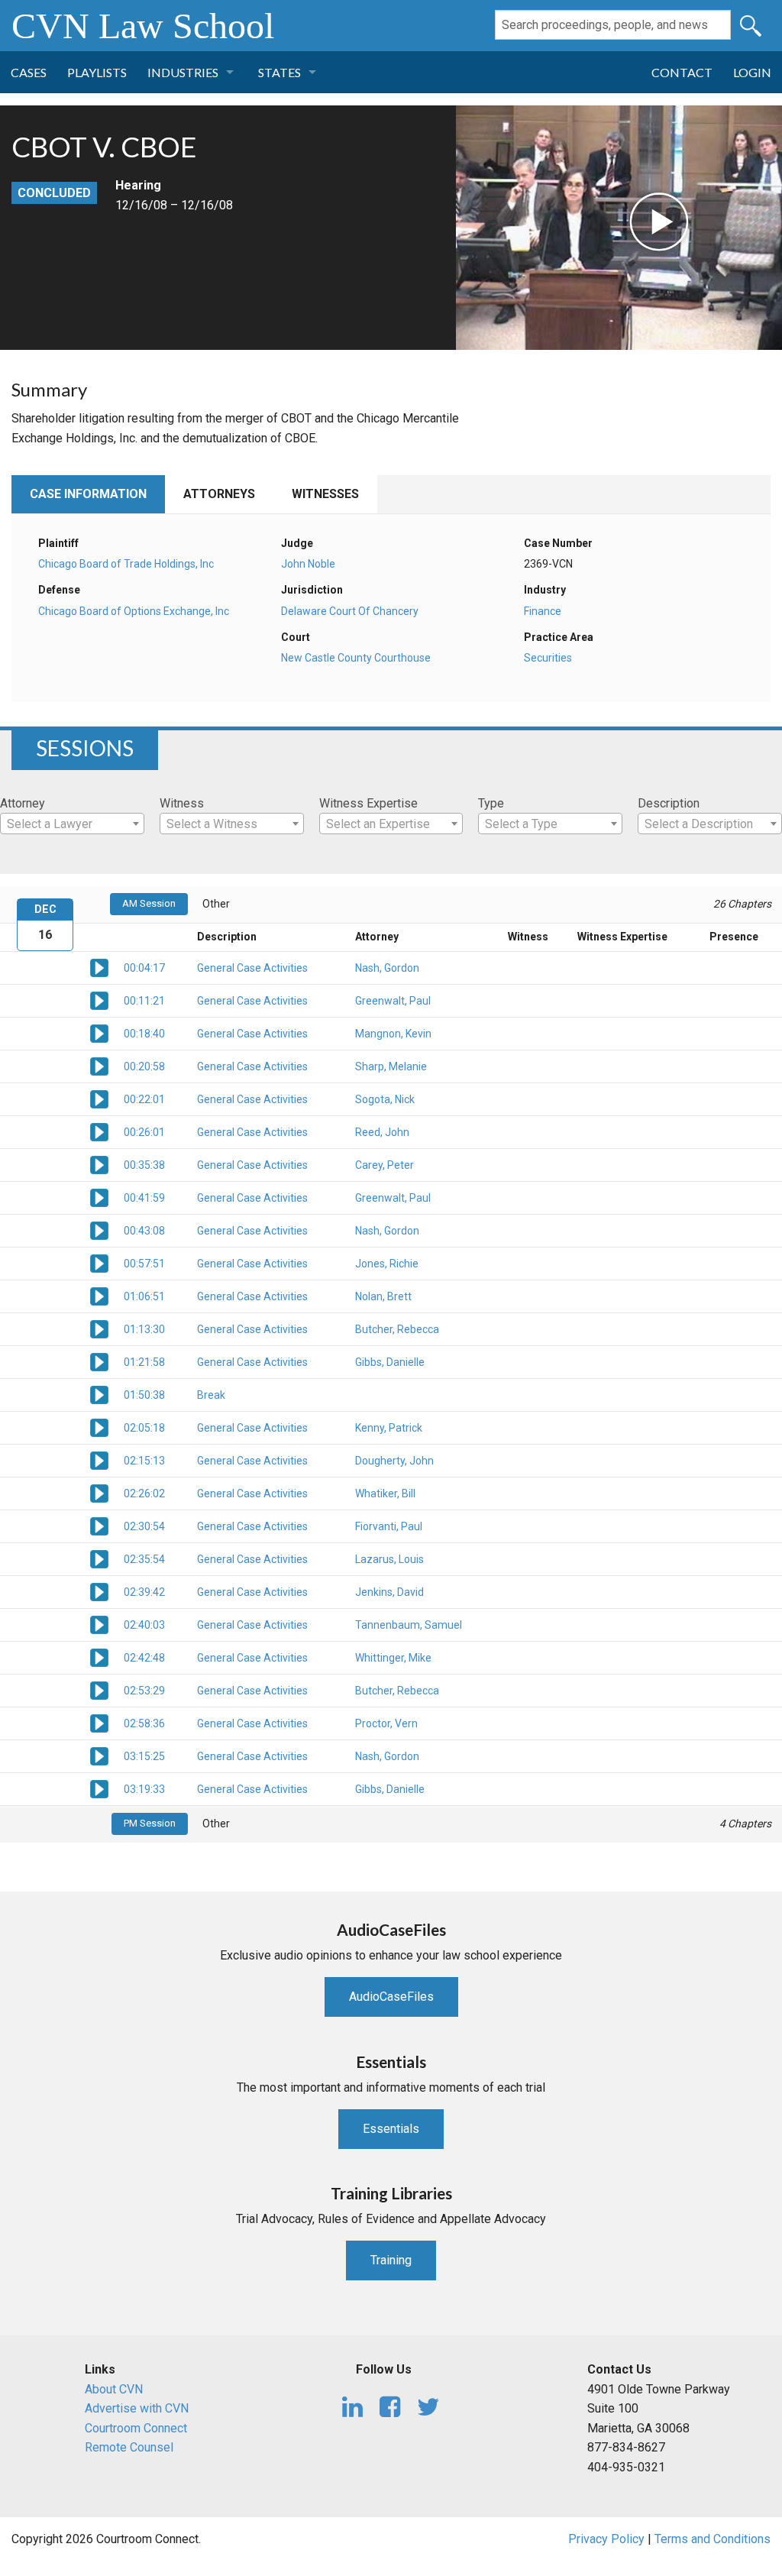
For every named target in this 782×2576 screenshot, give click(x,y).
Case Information (88, 494)
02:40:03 (144, 1625)
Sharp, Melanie (391, 1066)
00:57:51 (144, 1264)
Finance (543, 611)
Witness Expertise (368, 803)
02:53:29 (144, 1691)
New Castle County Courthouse (356, 658)
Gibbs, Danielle (390, 1362)
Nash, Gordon (387, 968)
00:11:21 (144, 1001)
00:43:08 (144, 1231)
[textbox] (72, 824)
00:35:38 (144, 1165)
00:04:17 (144, 968)
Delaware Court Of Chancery (350, 611)
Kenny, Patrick (389, 1428)
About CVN (114, 2389)
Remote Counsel (129, 2447)
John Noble (308, 564)
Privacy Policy (606, 2539)
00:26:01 (144, 1132)
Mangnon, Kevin (393, 1034)
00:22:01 (144, 1099)
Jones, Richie (387, 1264)
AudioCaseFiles (391, 1997)
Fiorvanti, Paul (389, 1526)
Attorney (23, 803)
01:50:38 (144, 1395)
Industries (183, 72)
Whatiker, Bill (385, 1493)
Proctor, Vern (386, 1723)
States (280, 72)
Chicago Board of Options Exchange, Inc (134, 611)
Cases (29, 72)
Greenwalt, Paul (393, 1001)
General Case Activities (252, 968)
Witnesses (325, 494)
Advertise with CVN (137, 2408)
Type (491, 803)
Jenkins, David (389, 1592)
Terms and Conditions (713, 2539)
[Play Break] (99, 1394)
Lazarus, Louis (389, 1559)
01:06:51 (144, 1296)
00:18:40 (144, 1034)
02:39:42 (144, 1592)
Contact (682, 72)
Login (752, 72)
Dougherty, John (394, 1461)
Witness (182, 803)
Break (211, 1395)
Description (669, 803)
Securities (548, 658)
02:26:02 (144, 1493)
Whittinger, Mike (393, 1658)
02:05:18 (144, 1428)
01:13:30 (144, 1329)
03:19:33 (144, 1789)
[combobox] (72, 824)
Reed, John (382, 1132)
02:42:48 (144, 1658)
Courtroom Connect (136, 2428)
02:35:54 (144, 1559)
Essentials (391, 2129)
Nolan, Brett (383, 1296)
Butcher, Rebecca (397, 1329)
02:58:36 (144, 1723)
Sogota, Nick (385, 1099)
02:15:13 (144, 1461)
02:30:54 (144, 1526)
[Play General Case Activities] (99, 967)
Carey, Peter (385, 1165)
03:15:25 (144, 1756)
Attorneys (219, 494)
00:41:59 (144, 1198)
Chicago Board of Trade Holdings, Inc (126, 564)
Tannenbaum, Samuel (409, 1625)
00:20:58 (144, 1066)
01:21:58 (144, 1362)
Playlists (97, 72)
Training (391, 2260)
